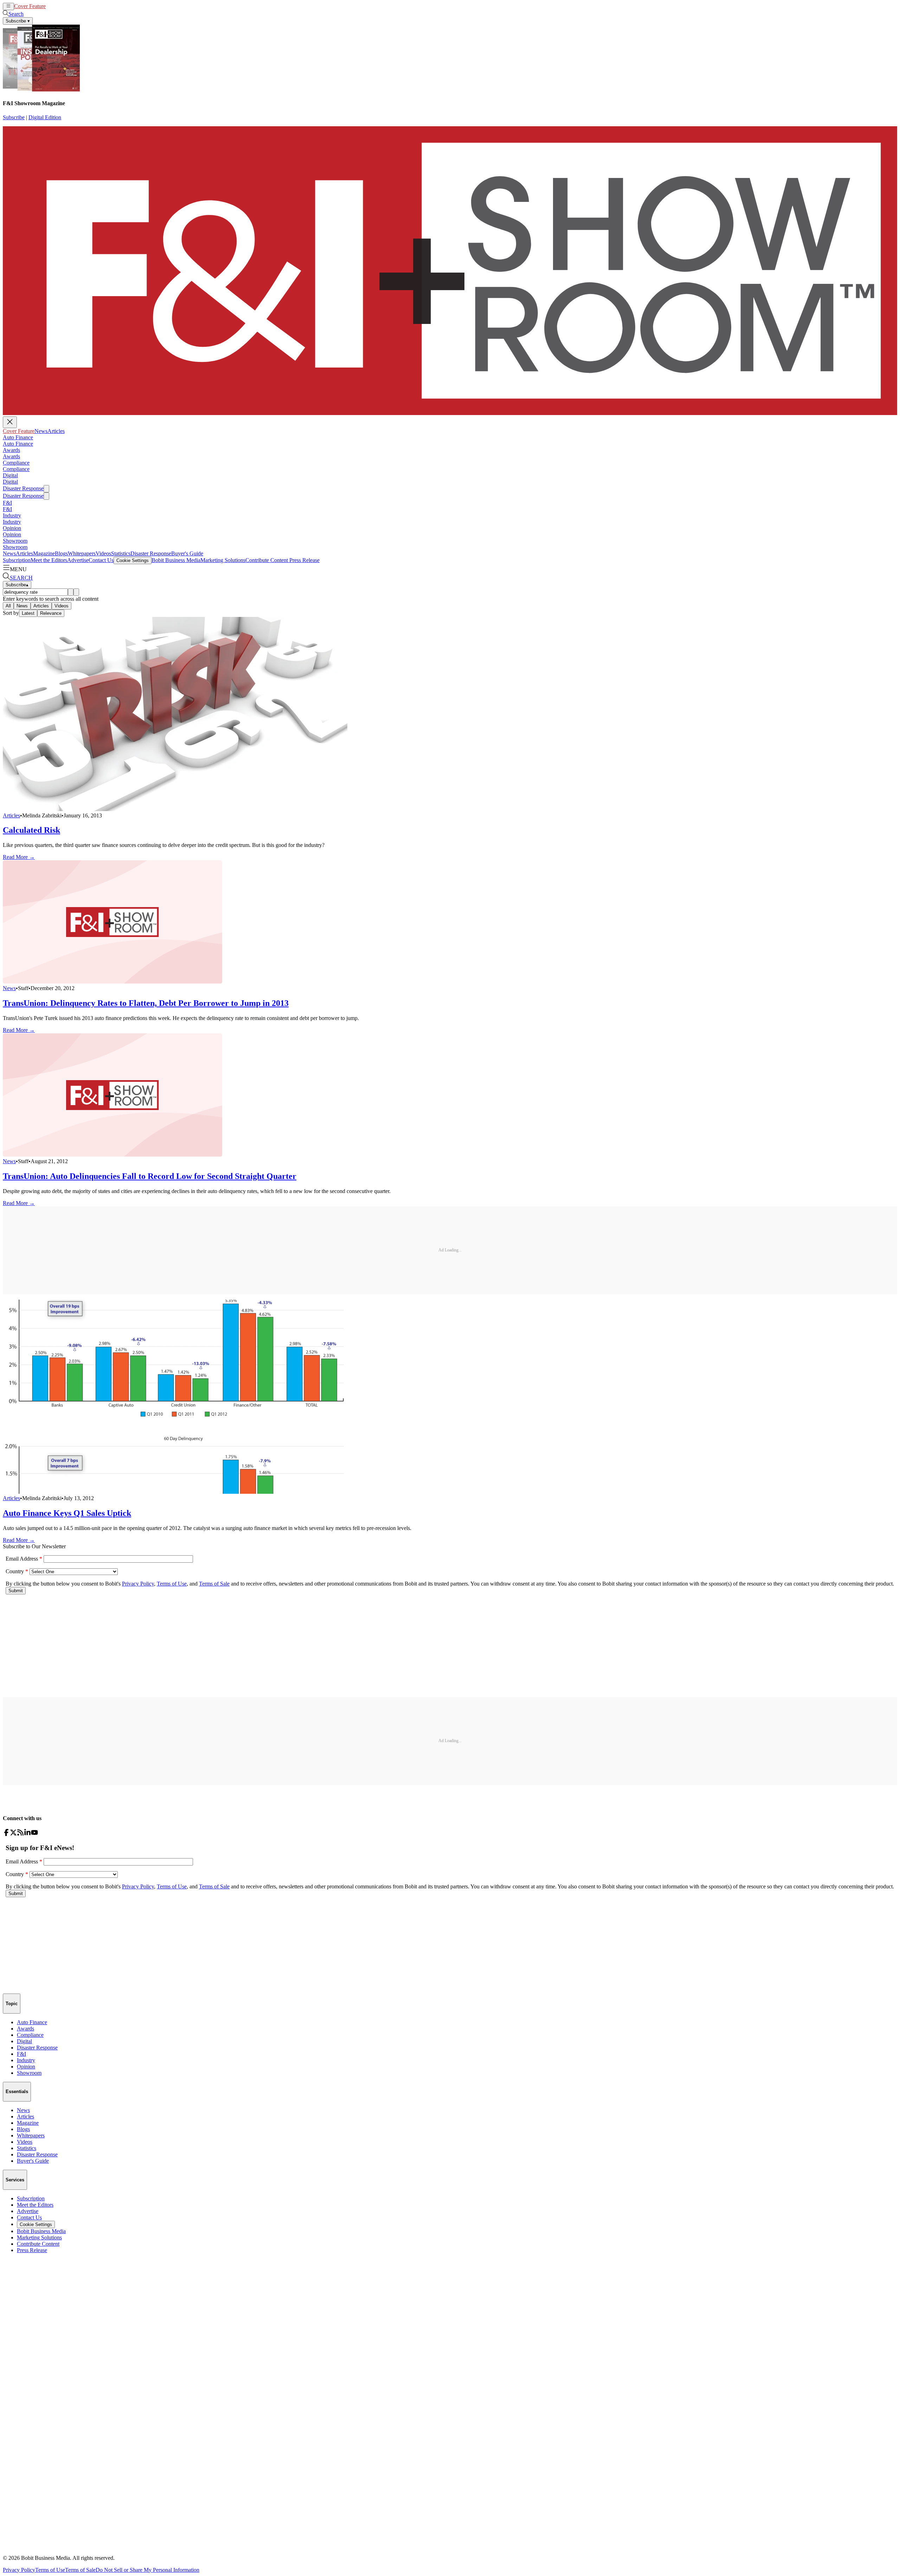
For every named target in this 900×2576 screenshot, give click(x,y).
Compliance (16, 463)
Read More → (19, 857)
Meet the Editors (49, 560)
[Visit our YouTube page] (34, 1834)
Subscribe (14, 117)
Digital (10, 475)
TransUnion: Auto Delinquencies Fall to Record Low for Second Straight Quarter (150, 1176)
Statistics (121, 553)
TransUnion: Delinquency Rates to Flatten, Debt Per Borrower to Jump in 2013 (146, 1003)
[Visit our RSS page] (20, 1834)
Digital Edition (45, 117)
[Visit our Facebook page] (6, 1834)
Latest (28, 613)
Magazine (44, 553)
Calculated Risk (31, 830)
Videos (103, 553)
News (52, 6)
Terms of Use (50, 2570)
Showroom (15, 541)
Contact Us (101, 560)
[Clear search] (76, 592)
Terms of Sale (80, 2570)
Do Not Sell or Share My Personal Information (147, 2570)
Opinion (12, 528)
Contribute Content (267, 560)
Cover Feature (30, 6)
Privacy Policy (19, 2570)
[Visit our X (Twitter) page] (13, 1834)
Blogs (61, 553)
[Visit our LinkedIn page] (27, 1834)
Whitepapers (82, 553)
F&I (7, 503)
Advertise (78, 560)
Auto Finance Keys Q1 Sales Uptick (67, 1513)
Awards (11, 450)
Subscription (17, 560)
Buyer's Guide (187, 553)
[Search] (71, 592)
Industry (12, 515)
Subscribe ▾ (18, 21)
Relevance (51, 613)
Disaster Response (23, 488)
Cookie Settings (133, 560)
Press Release (304, 560)
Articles (67, 6)
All (8, 606)
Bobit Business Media (176, 560)
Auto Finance (18, 437)
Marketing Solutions (223, 560)
